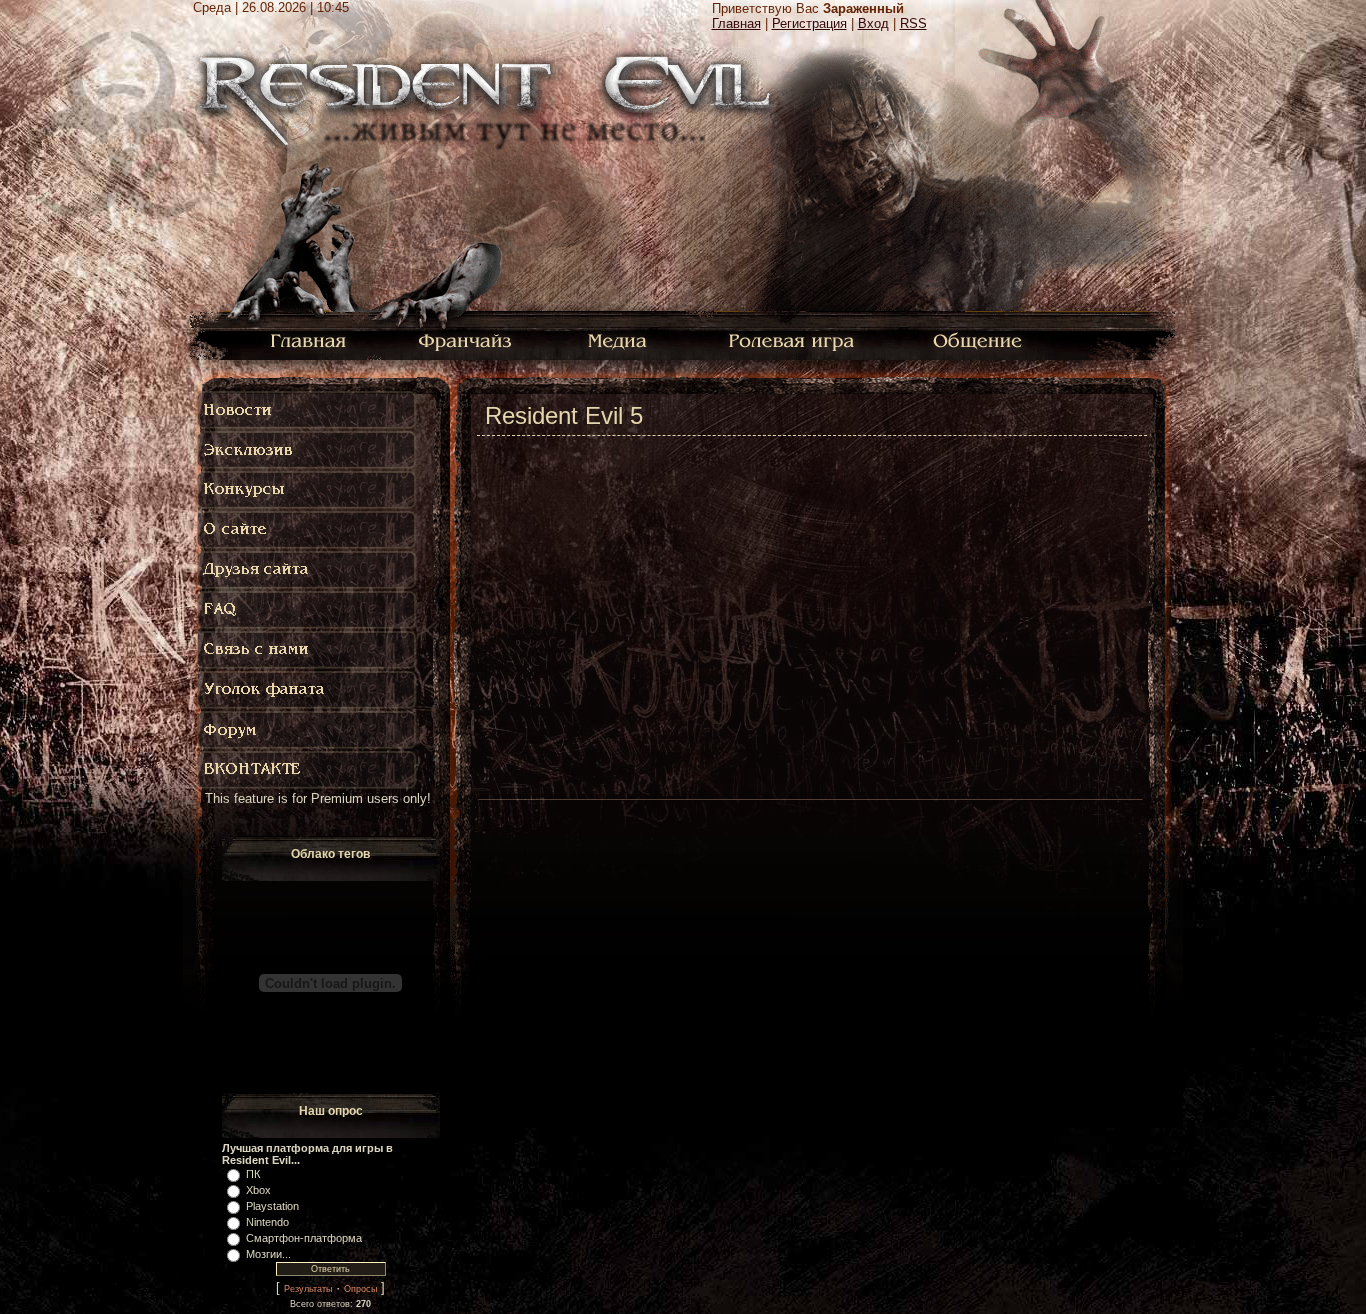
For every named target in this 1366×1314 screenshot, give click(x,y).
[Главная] (308, 339)
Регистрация (809, 23)
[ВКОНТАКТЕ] (308, 770)
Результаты (308, 1289)
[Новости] (308, 410)
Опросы (360, 1289)
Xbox (258, 1190)
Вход (873, 23)
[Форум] (308, 730)
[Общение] (979, 339)
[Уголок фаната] (308, 690)
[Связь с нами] (308, 650)
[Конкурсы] (308, 490)
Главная (736, 23)
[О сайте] (308, 530)
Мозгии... (268, 1254)
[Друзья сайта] (308, 570)
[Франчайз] (464, 339)
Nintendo (267, 1222)
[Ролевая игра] (794, 339)
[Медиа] (619, 339)
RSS (913, 23)
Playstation (272, 1206)
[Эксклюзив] (308, 450)
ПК (253, 1174)
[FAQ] (312, 610)
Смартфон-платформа (304, 1238)
